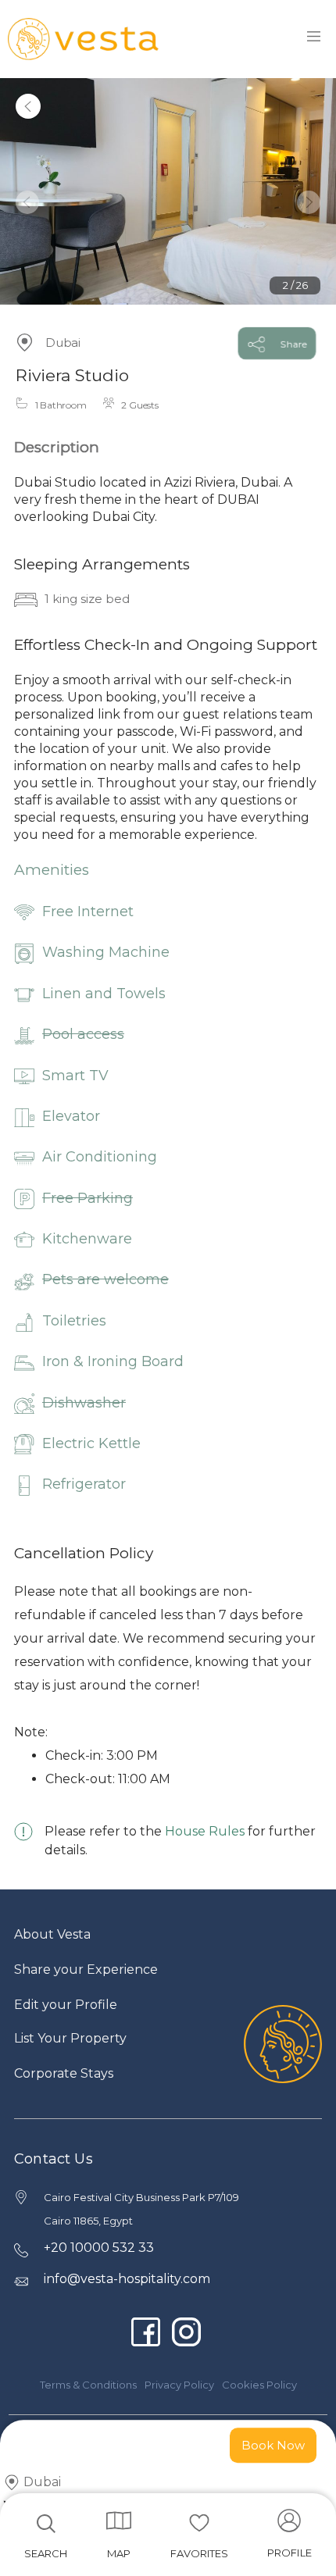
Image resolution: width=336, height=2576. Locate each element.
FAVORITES (199, 2553)
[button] (27, 202)
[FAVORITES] (199, 2523)
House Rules (205, 1831)
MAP (119, 2553)
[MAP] (119, 2521)
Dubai (63, 343)
